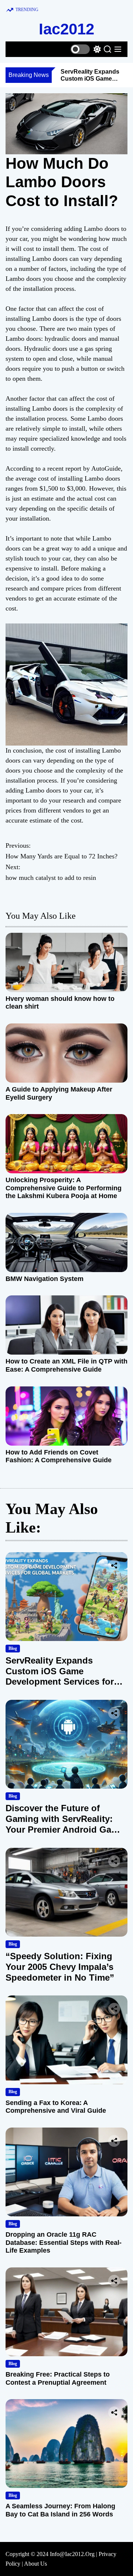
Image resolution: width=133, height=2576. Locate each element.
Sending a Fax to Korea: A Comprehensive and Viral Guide (56, 2107)
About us (35, 2564)
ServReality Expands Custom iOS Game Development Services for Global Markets (60, 1676)
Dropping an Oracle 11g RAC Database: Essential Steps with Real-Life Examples (64, 2242)
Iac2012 (66, 29)
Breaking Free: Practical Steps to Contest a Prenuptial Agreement (58, 2378)
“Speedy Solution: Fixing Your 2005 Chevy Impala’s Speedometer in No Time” (60, 1967)
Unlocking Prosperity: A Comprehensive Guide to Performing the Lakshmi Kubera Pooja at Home (64, 1188)
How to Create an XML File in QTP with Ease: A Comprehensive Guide (66, 1365)
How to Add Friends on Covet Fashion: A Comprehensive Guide (59, 1456)
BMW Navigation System (45, 1279)
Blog (13, 1648)
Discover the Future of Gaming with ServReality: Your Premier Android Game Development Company (65, 1824)
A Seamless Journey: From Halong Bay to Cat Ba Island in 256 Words (60, 2510)
